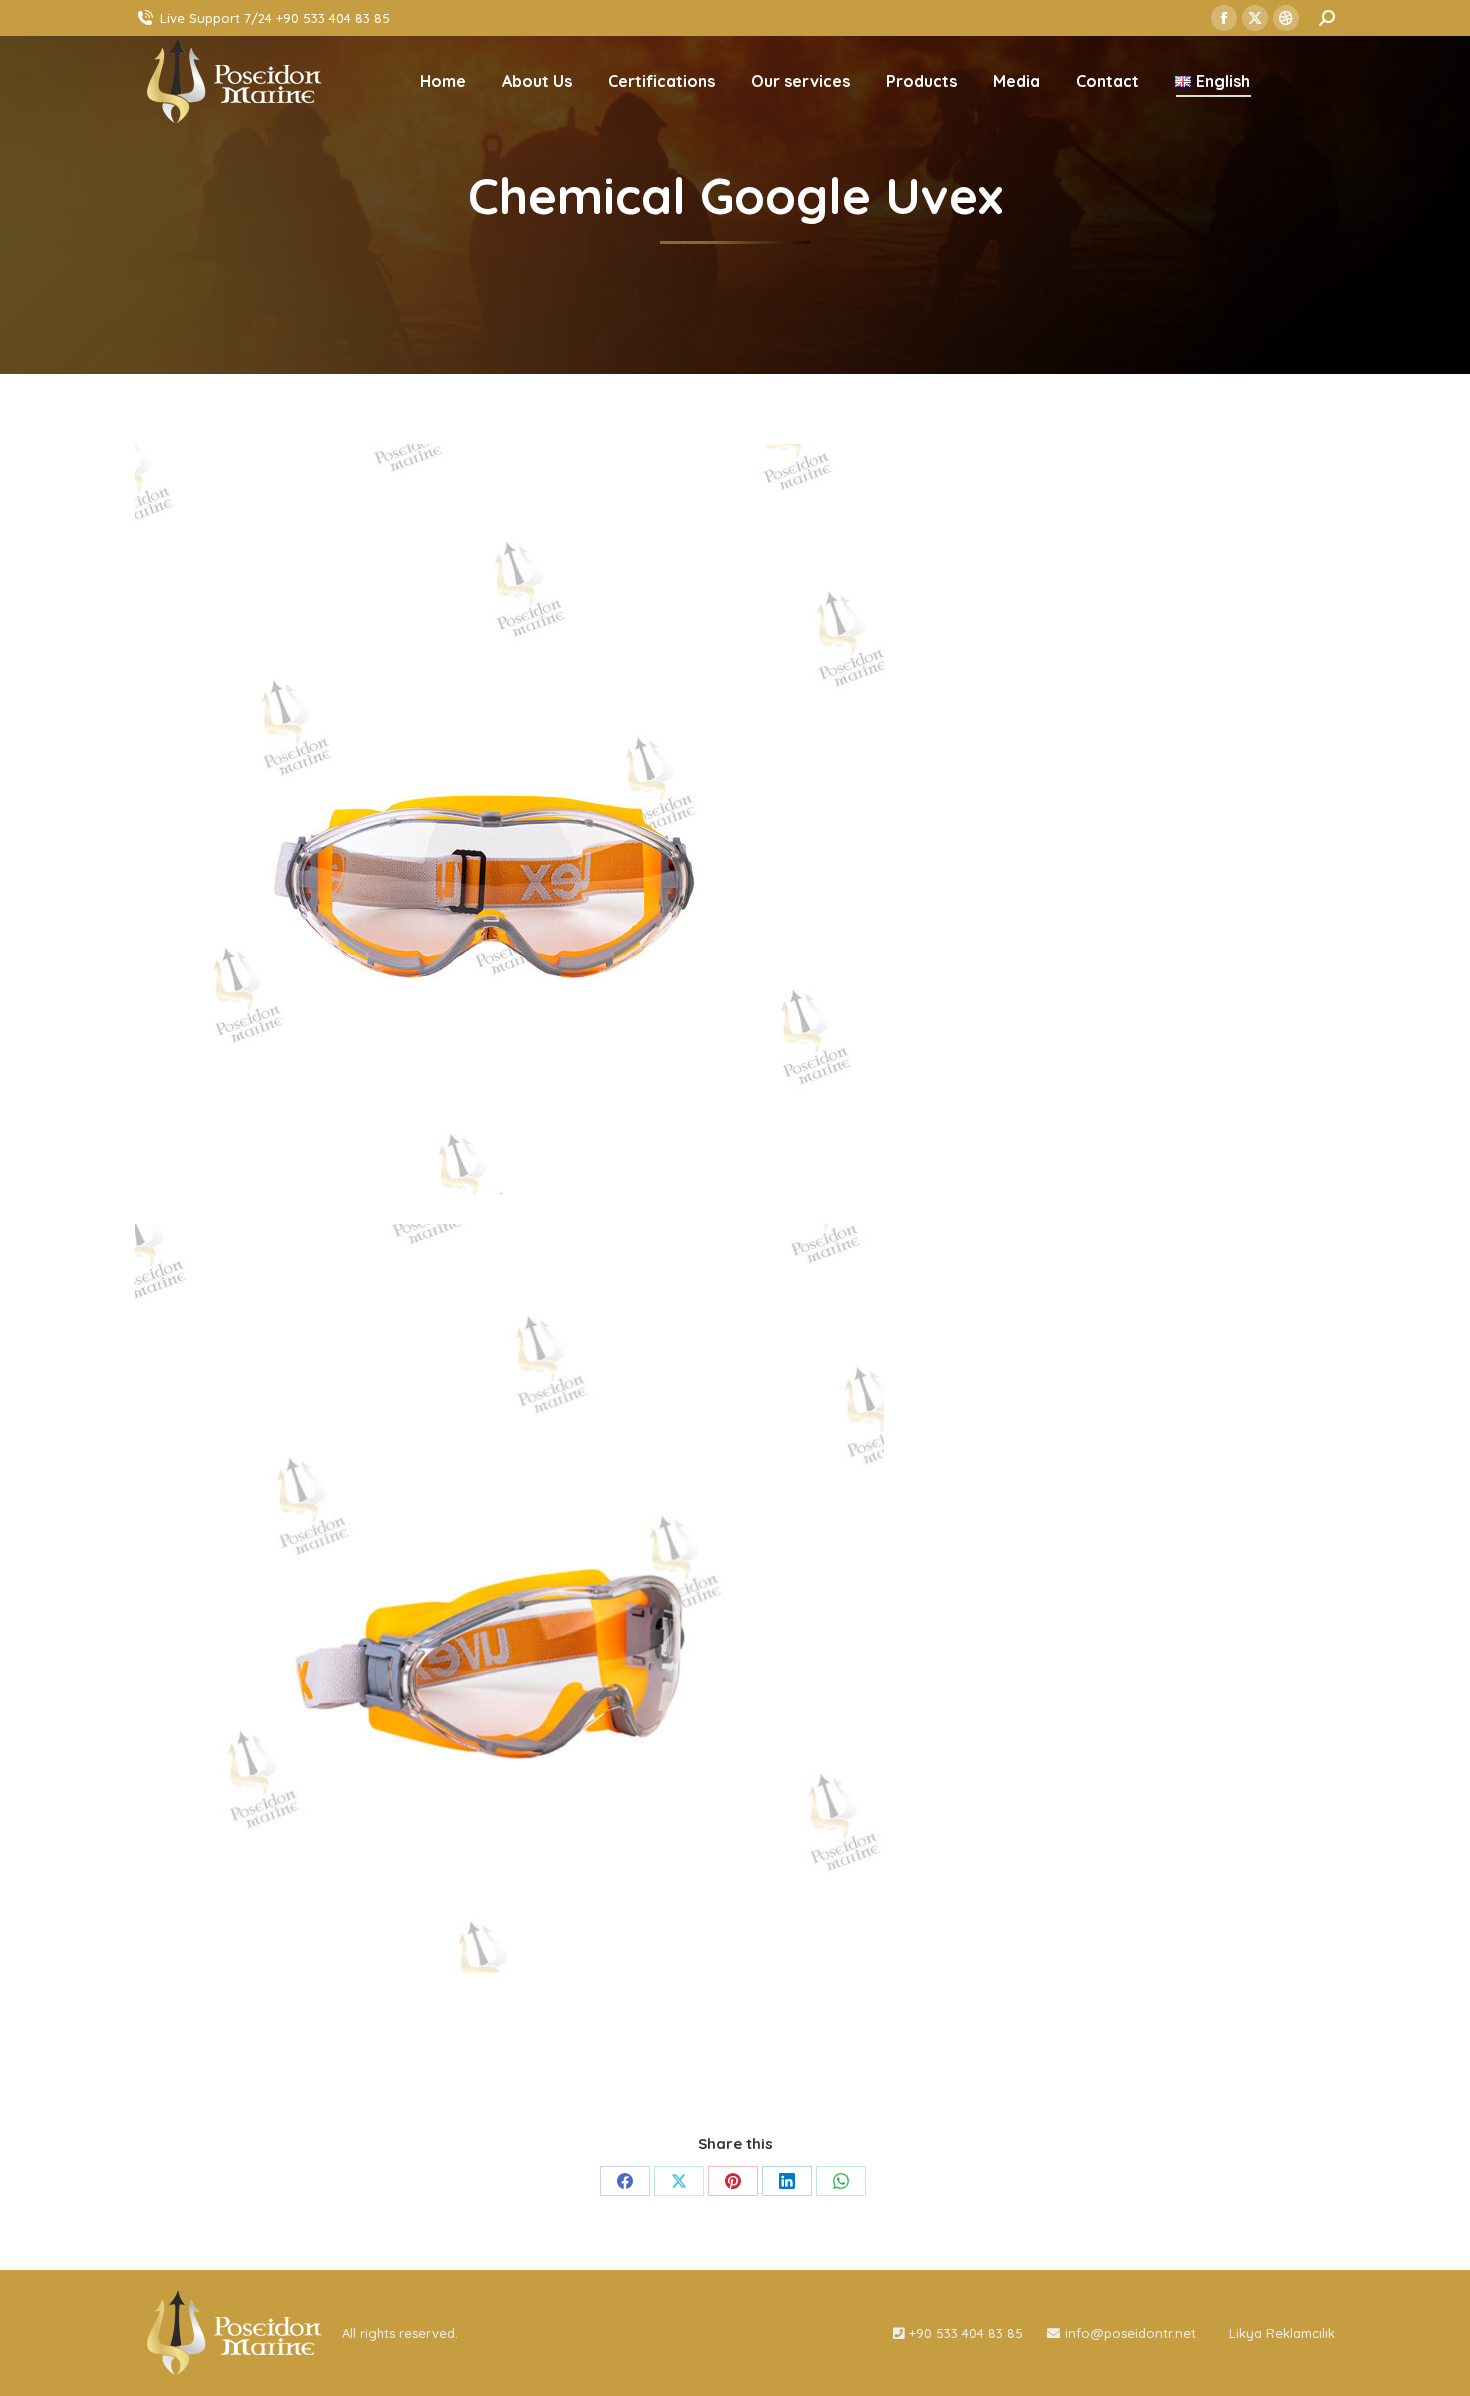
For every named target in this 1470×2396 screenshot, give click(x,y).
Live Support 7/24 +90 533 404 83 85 (275, 18)
